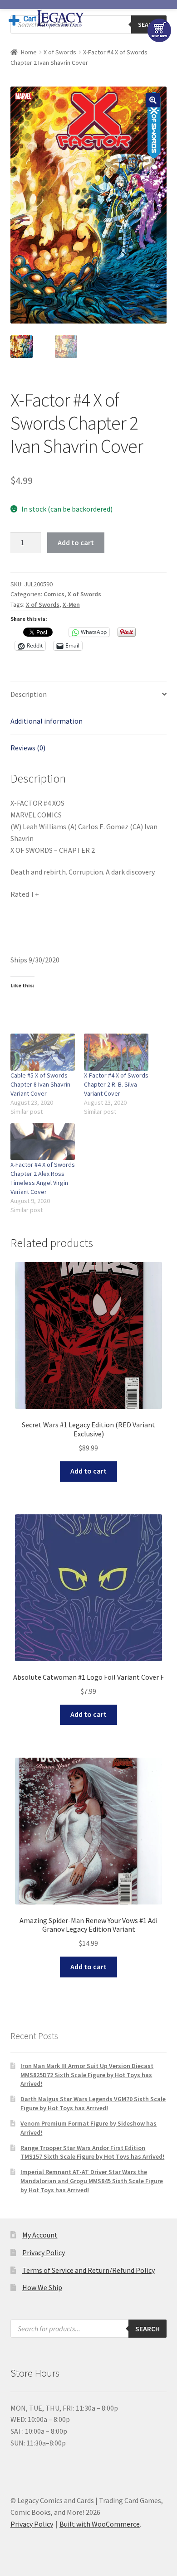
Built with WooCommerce (100, 2524)
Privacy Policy (44, 2252)
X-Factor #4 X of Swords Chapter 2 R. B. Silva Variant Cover (116, 1084)
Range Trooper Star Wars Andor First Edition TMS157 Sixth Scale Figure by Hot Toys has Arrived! (92, 2152)
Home (29, 52)
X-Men (71, 604)
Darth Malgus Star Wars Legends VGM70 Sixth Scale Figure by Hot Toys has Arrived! (93, 2103)
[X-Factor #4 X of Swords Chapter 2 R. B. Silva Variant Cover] (116, 1052)
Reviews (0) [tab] (28, 748)
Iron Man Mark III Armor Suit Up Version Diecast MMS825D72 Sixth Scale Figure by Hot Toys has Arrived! (87, 2075)
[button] (153, 100)
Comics (54, 594)
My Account (40, 2235)
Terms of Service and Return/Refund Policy (88, 2270)
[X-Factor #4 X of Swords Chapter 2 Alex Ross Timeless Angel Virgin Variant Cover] (43, 1142)
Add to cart (76, 542)
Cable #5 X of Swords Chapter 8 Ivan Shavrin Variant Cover (40, 1084)
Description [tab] (29, 694)
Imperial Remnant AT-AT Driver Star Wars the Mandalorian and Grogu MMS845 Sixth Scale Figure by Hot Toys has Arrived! (92, 2181)
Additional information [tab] (47, 721)
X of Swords (60, 52)
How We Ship (42, 2287)
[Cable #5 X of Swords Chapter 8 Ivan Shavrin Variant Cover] (43, 1052)
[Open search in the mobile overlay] (89, 2329)
